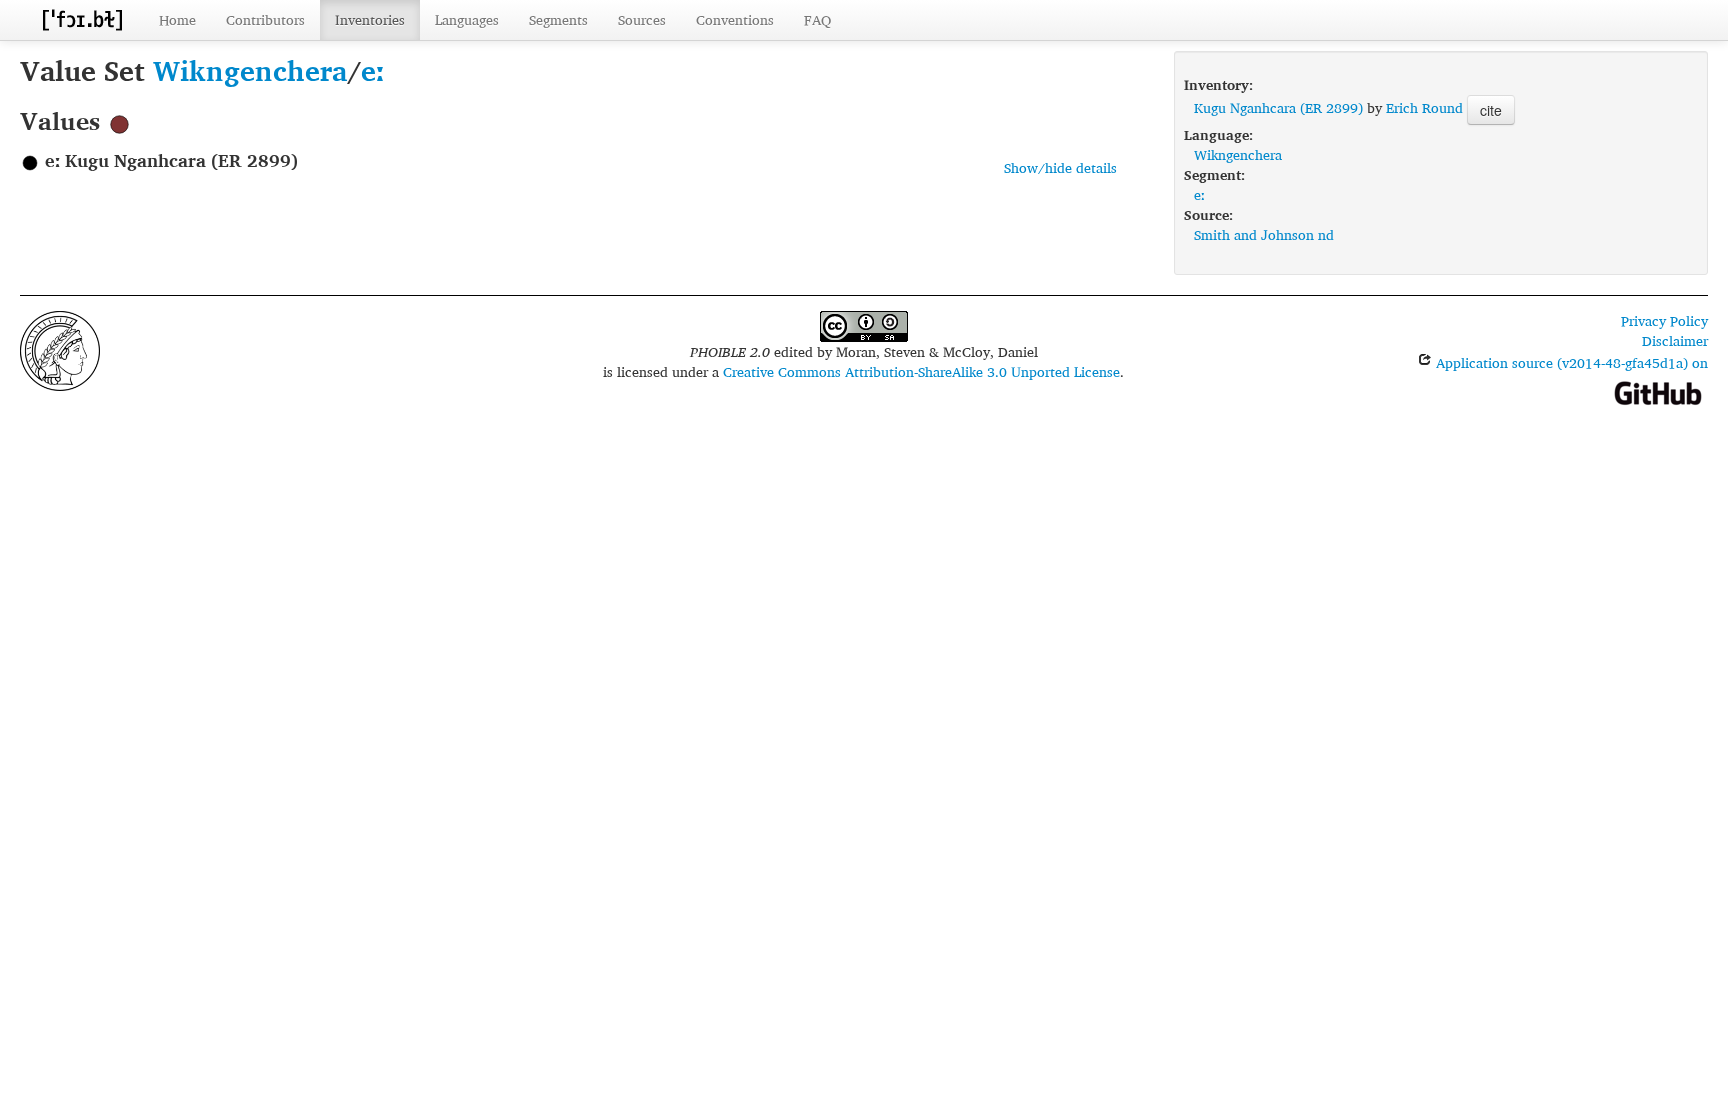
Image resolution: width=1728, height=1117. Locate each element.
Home (177, 19)
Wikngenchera (250, 70)
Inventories (370, 19)
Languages (467, 19)
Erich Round (1424, 107)
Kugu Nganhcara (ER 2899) (1278, 107)
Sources (642, 19)
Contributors (265, 19)
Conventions (735, 19)
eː (372, 70)
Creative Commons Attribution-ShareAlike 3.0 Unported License (921, 371)
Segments (558, 19)
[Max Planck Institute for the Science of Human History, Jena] (60, 348)
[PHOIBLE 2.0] (82, 19)
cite (1491, 110)
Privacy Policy (1664, 320)
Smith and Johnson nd (1264, 234)
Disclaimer (1675, 340)
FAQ (817, 19)
